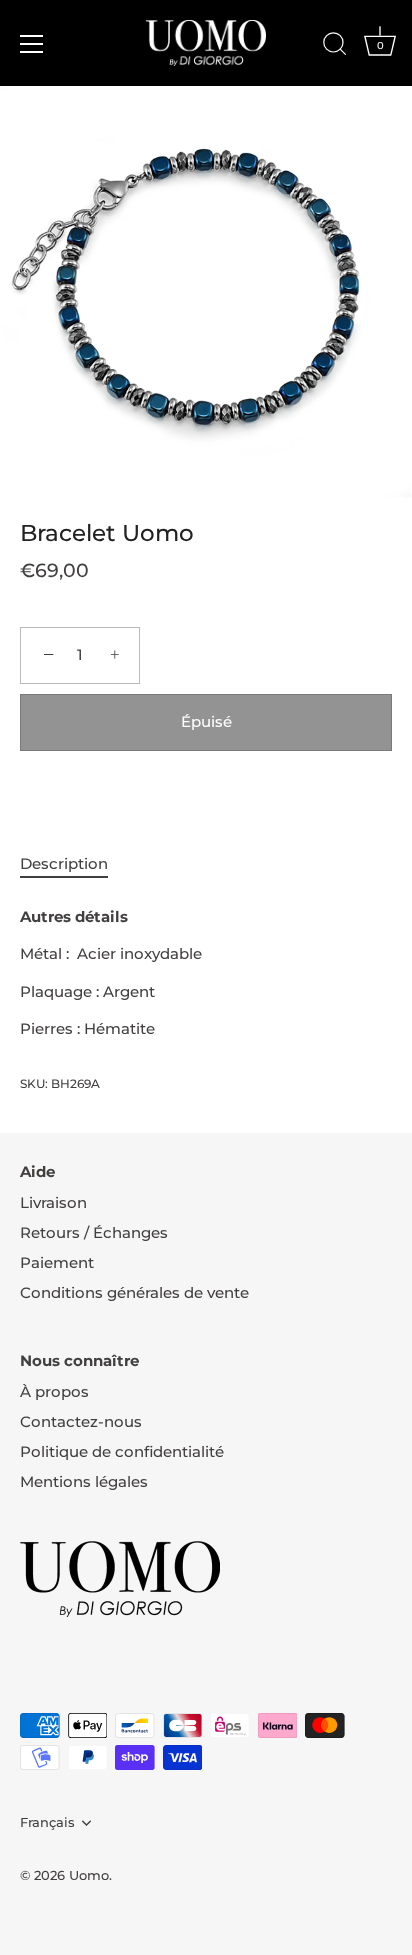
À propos (54, 1391)
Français (47, 1822)
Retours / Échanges (94, 1232)
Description (64, 863)
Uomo (89, 1875)
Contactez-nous (81, 1421)
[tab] (74, 864)
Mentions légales (84, 1481)
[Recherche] (335, 47)
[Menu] (32, 44)
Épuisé (206, 721)
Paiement (57, 1262)
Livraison (53, 1202)
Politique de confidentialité (122, 1451)
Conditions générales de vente (134, 1292)
